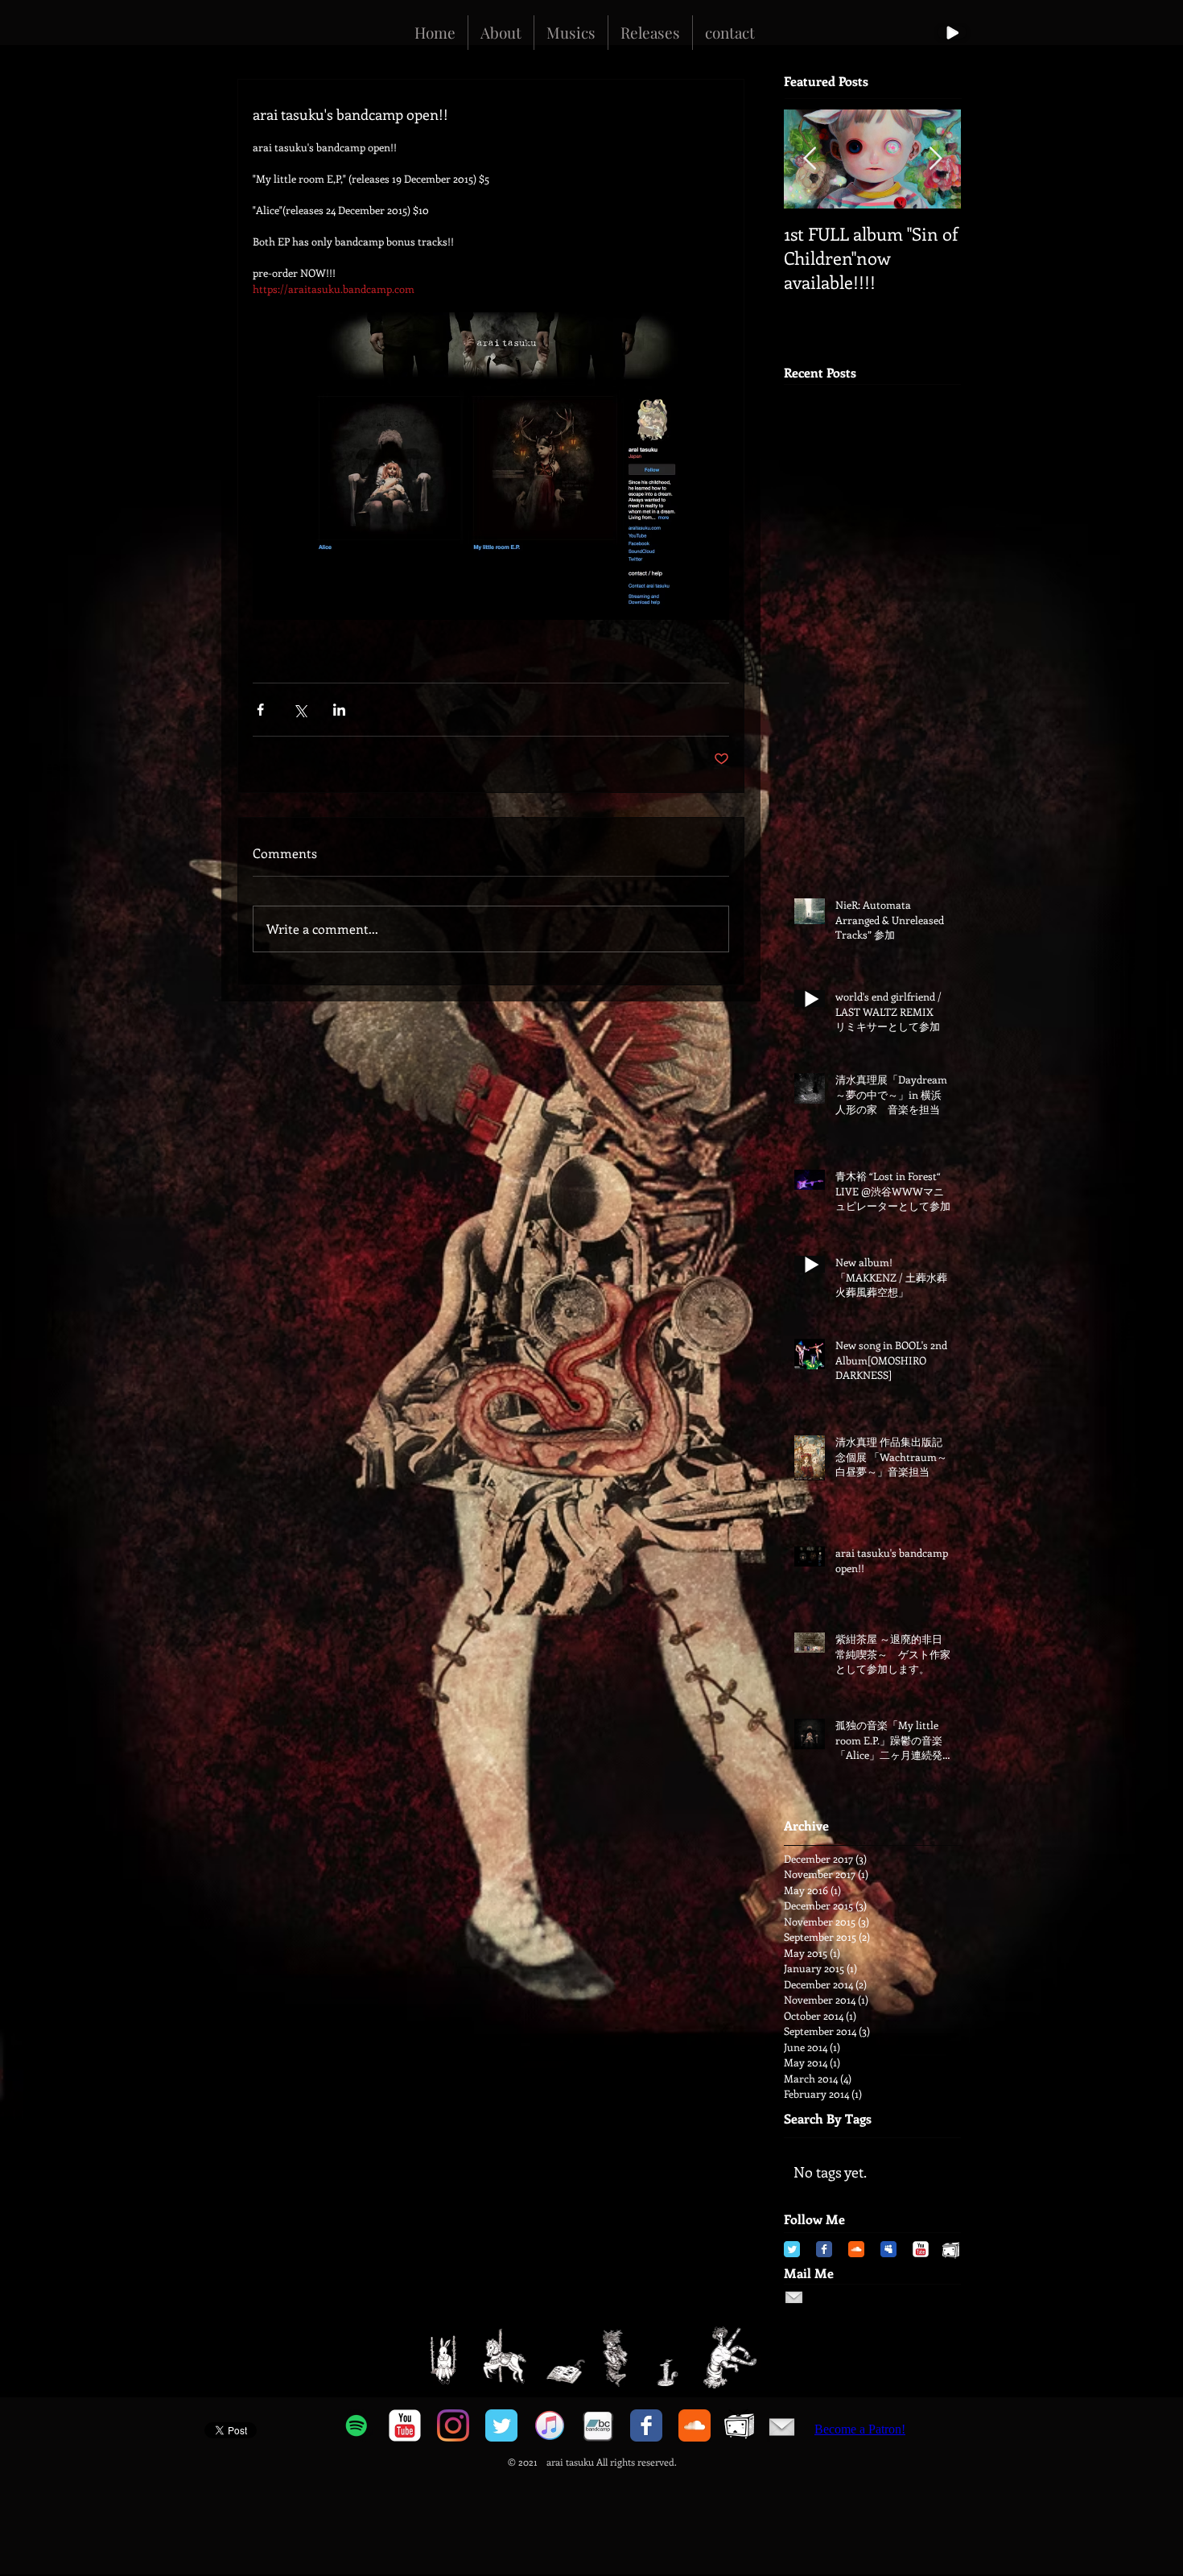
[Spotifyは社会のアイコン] (357, 2425)
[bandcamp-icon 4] (598, 2425)
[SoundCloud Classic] (856, 2249)
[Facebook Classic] (824, 2249)
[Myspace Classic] (888, 2249)
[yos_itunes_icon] (550, 2425)
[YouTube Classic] (921, 2249)
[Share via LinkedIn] (339, 710)
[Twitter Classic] (792, 2249)
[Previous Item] (810, 160)
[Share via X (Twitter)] (300, 710)
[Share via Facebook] (260, 710)
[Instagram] (453, 2425)
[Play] (952, 32)
